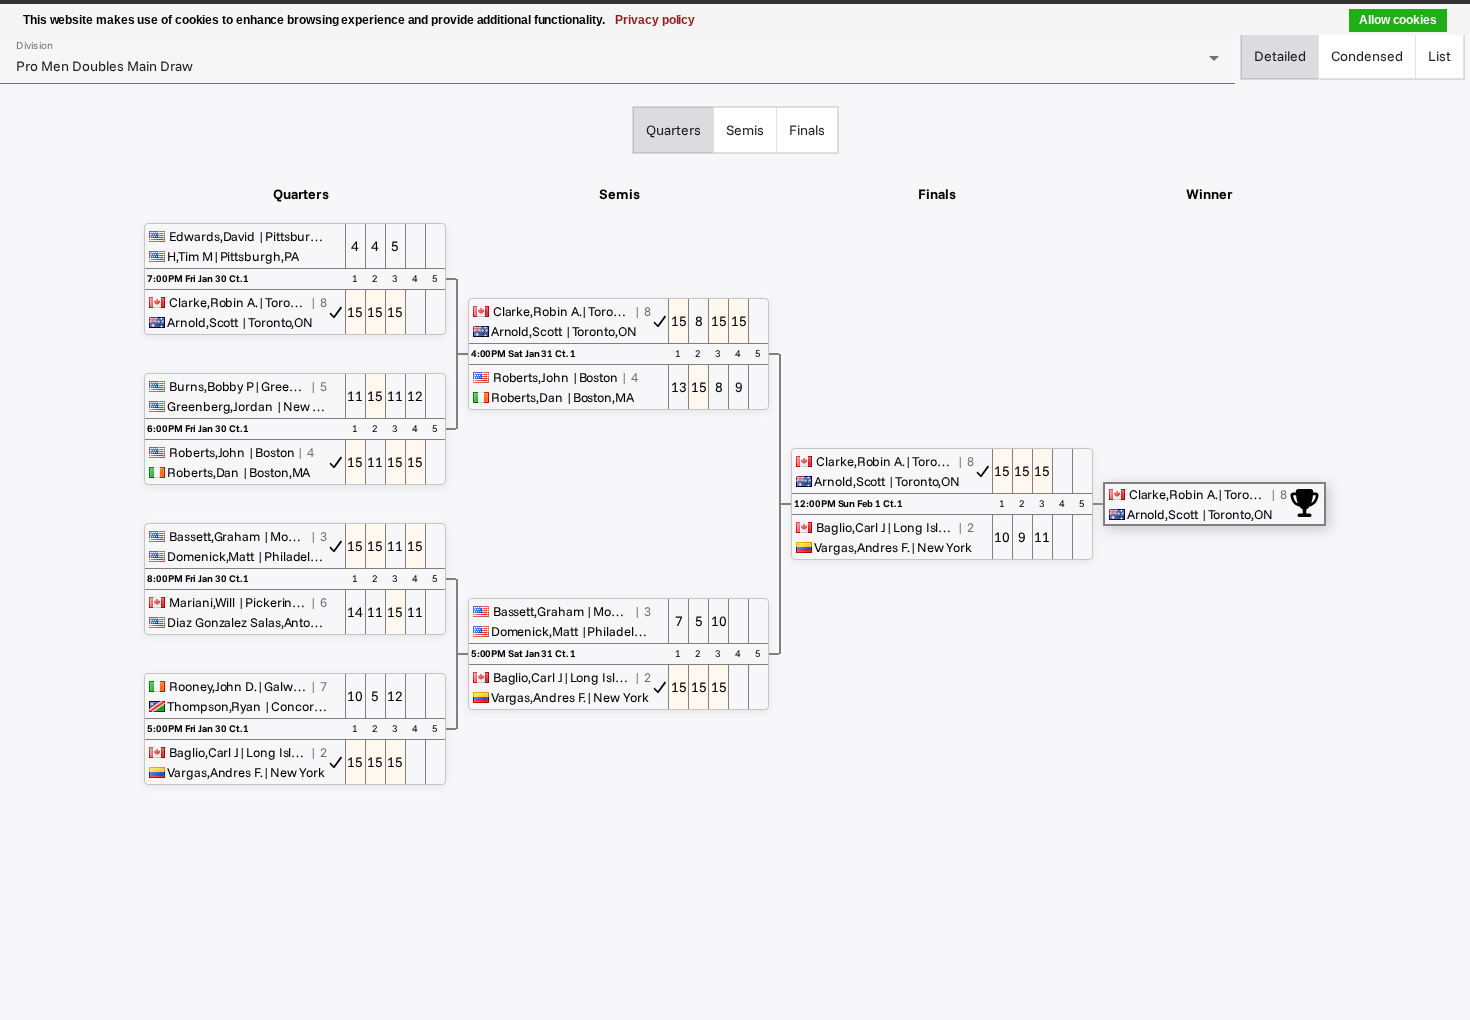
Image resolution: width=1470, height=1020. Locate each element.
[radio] (1280, 56)
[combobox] (617, 66)
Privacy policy (655, 20)
